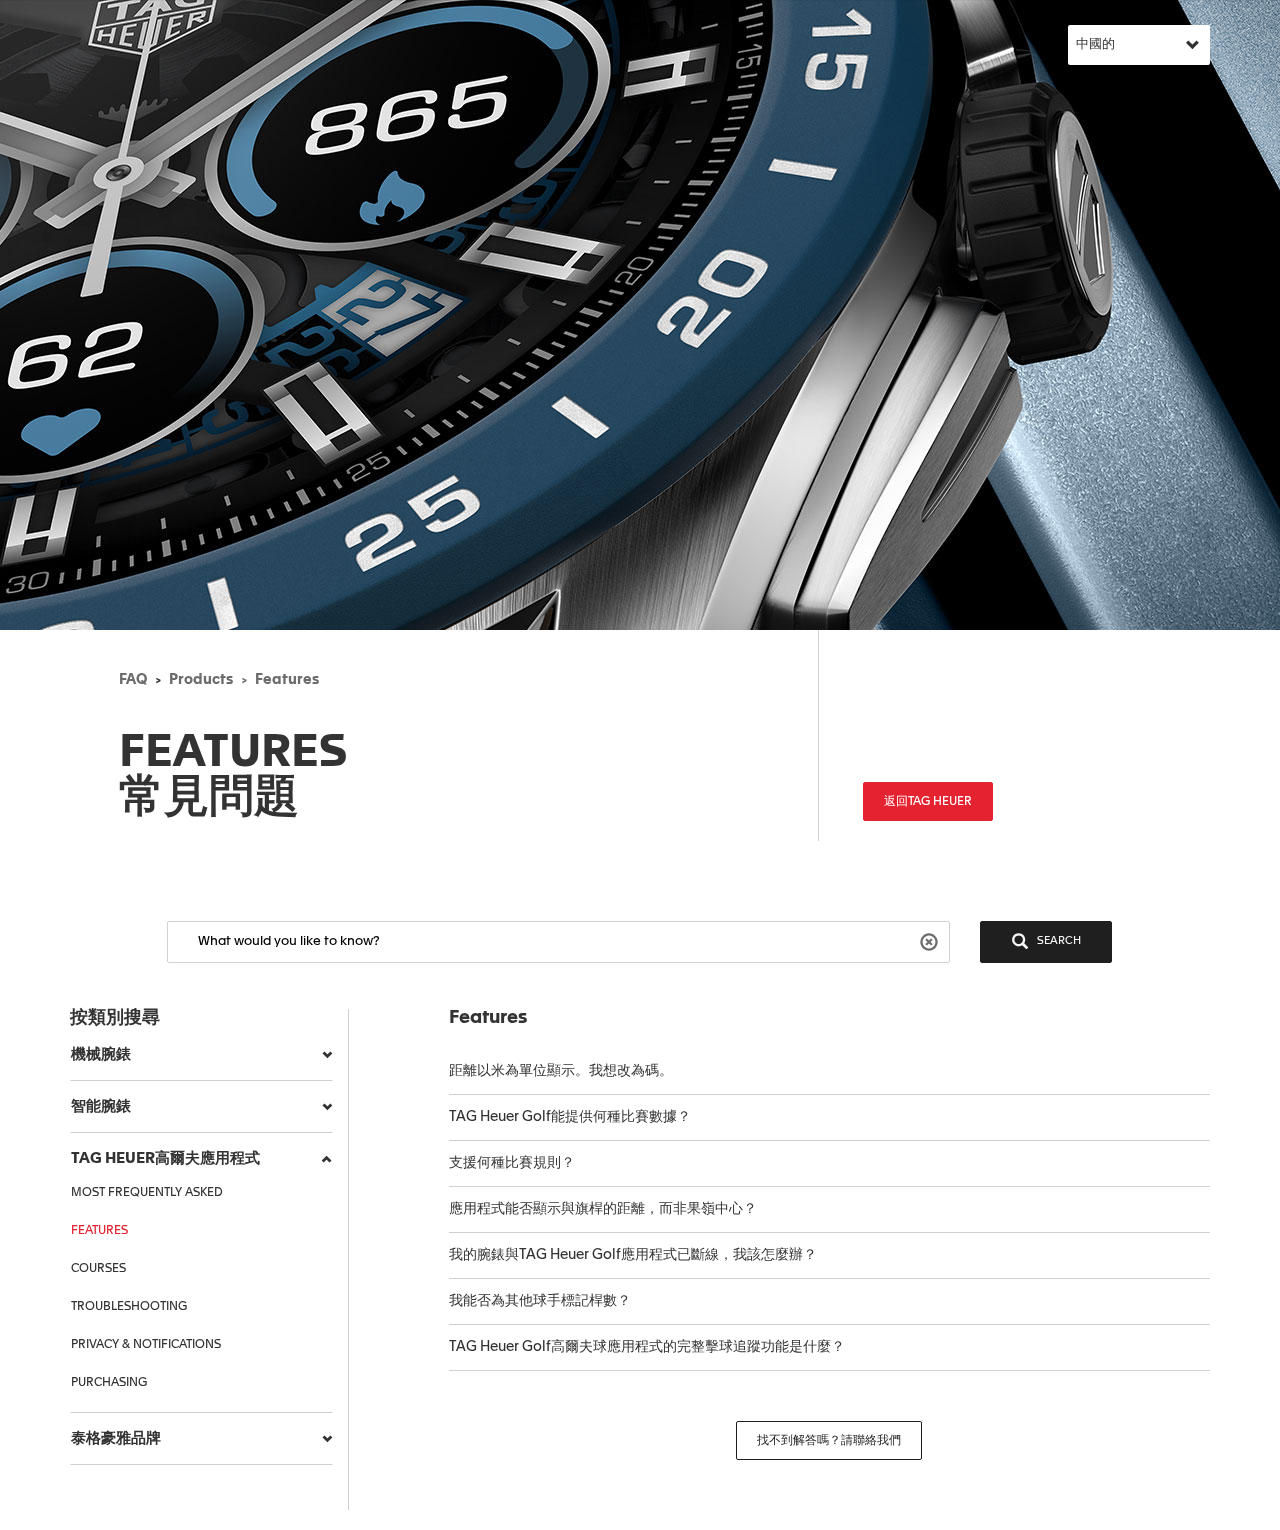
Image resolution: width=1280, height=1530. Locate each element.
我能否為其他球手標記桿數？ (540, 1301)
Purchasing (109, 1383)
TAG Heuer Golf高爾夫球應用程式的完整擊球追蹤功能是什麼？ (647, 1347)
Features (287, 680)
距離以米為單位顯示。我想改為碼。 (561, 1071)
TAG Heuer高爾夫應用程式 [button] (165, 1158)
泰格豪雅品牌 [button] (116, 1438)
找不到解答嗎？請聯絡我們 (829, 1441)
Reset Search (931, 940)
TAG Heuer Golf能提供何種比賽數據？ (570, 1117)
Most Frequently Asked (147, 1193)
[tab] (201, 1055)
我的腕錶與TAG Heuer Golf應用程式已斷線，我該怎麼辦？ (633, 1255)
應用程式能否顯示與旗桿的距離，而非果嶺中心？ (603, 1209)
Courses (98, 1269)
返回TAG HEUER (928, 802)
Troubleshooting (129, 1307)
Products (201, 680)
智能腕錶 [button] (101, 1106)
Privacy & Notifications (146, 1345)
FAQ (133, 680)
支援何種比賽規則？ (512, 1163)
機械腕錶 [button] (101, 1054)
